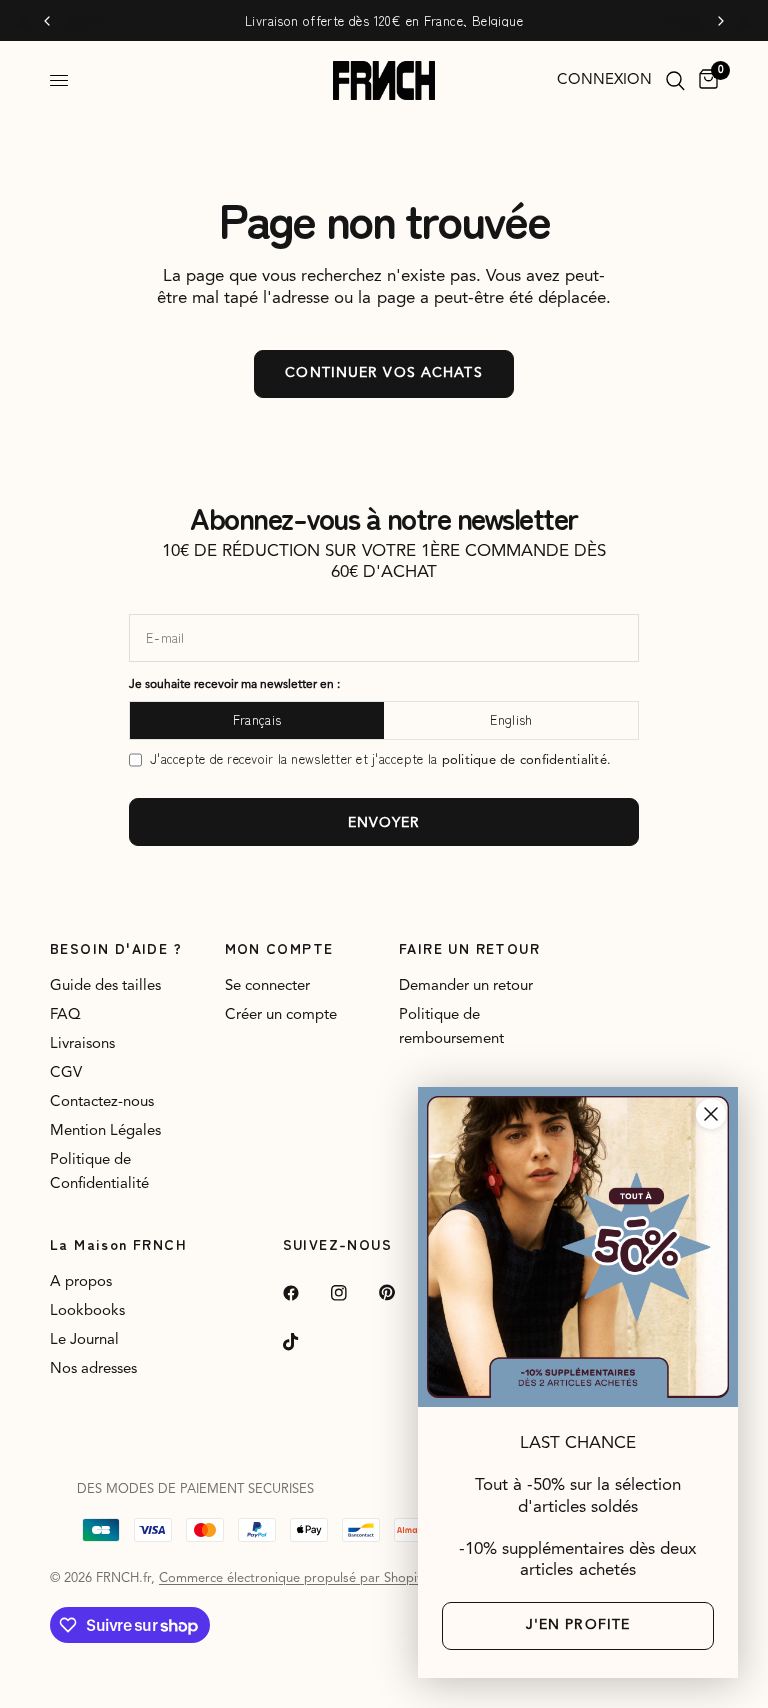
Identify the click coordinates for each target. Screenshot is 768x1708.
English (511, 719)
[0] (705, 80)
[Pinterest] (401, 1293)
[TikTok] (305, 1342)
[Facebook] (305, 1293)
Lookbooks (87, 1311)
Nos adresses (93, 1369)
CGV (66, 1073)
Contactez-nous (102, 1102)
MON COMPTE (279, 948)
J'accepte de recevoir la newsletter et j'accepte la (380, 759)
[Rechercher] (675, 80)
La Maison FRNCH (118, 1244)
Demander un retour (466, 986)
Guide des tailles (105, 986)
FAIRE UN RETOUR (469, 948)
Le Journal (84, 1340)
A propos (81, 1282)
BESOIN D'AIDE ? (116, 948)
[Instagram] (353, 1293)
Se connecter (267, 986)
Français (257, 719)
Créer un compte (281, 1015)
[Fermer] (711, 1114)
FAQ (65, 1015)
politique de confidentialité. (527, 760)
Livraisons (82, 1044)
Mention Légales (105, 1131)
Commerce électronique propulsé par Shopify (293, 1578)
